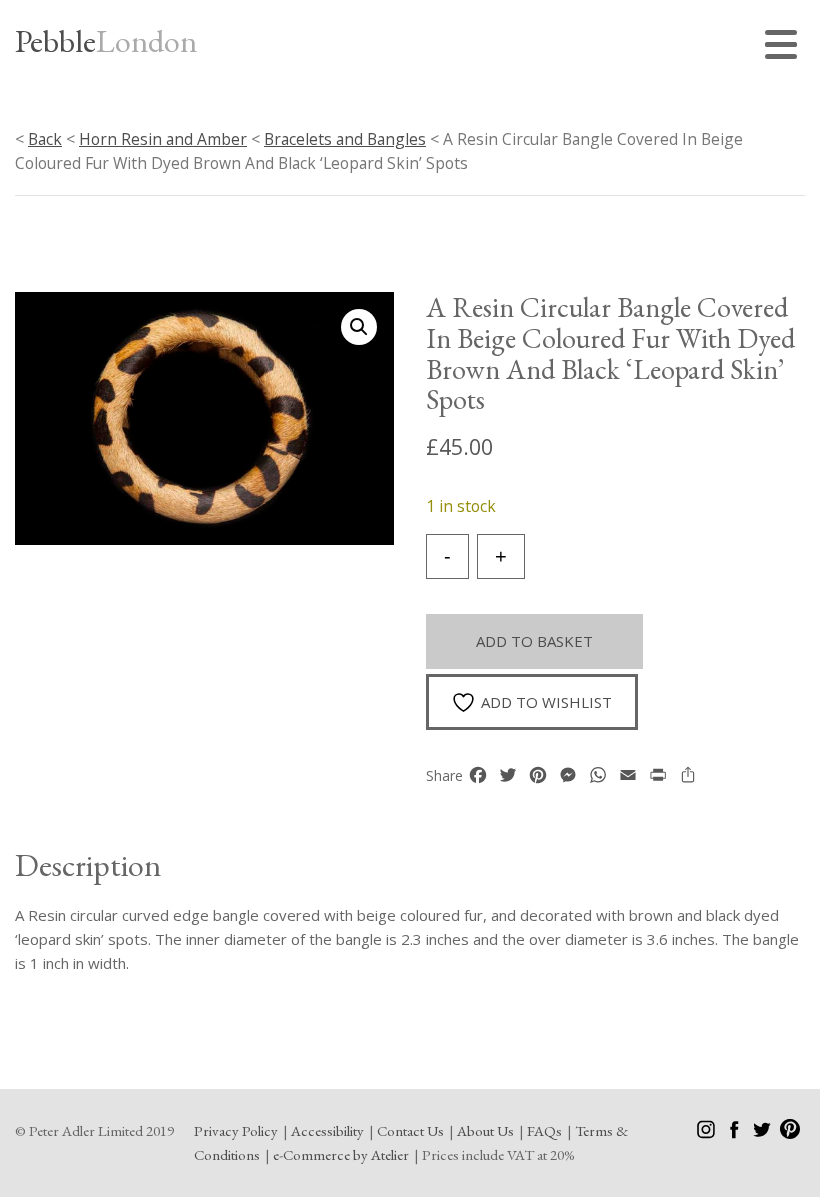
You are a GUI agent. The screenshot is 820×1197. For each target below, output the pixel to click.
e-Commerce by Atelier (341, 1154)
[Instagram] (707, 1133)
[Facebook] (735, 1133)
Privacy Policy (236, 1130)
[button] (359, 327)
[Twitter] (763, 1133)
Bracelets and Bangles (345, 139)
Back (45, 139)
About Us (485, 1130)
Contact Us (410, 1130)
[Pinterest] (790, 1133)
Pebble (106, 41)
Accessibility (327, 1130)
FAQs (544, 1130)
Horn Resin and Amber (163, 139)
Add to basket (534, 641)
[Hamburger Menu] (785, 47)
